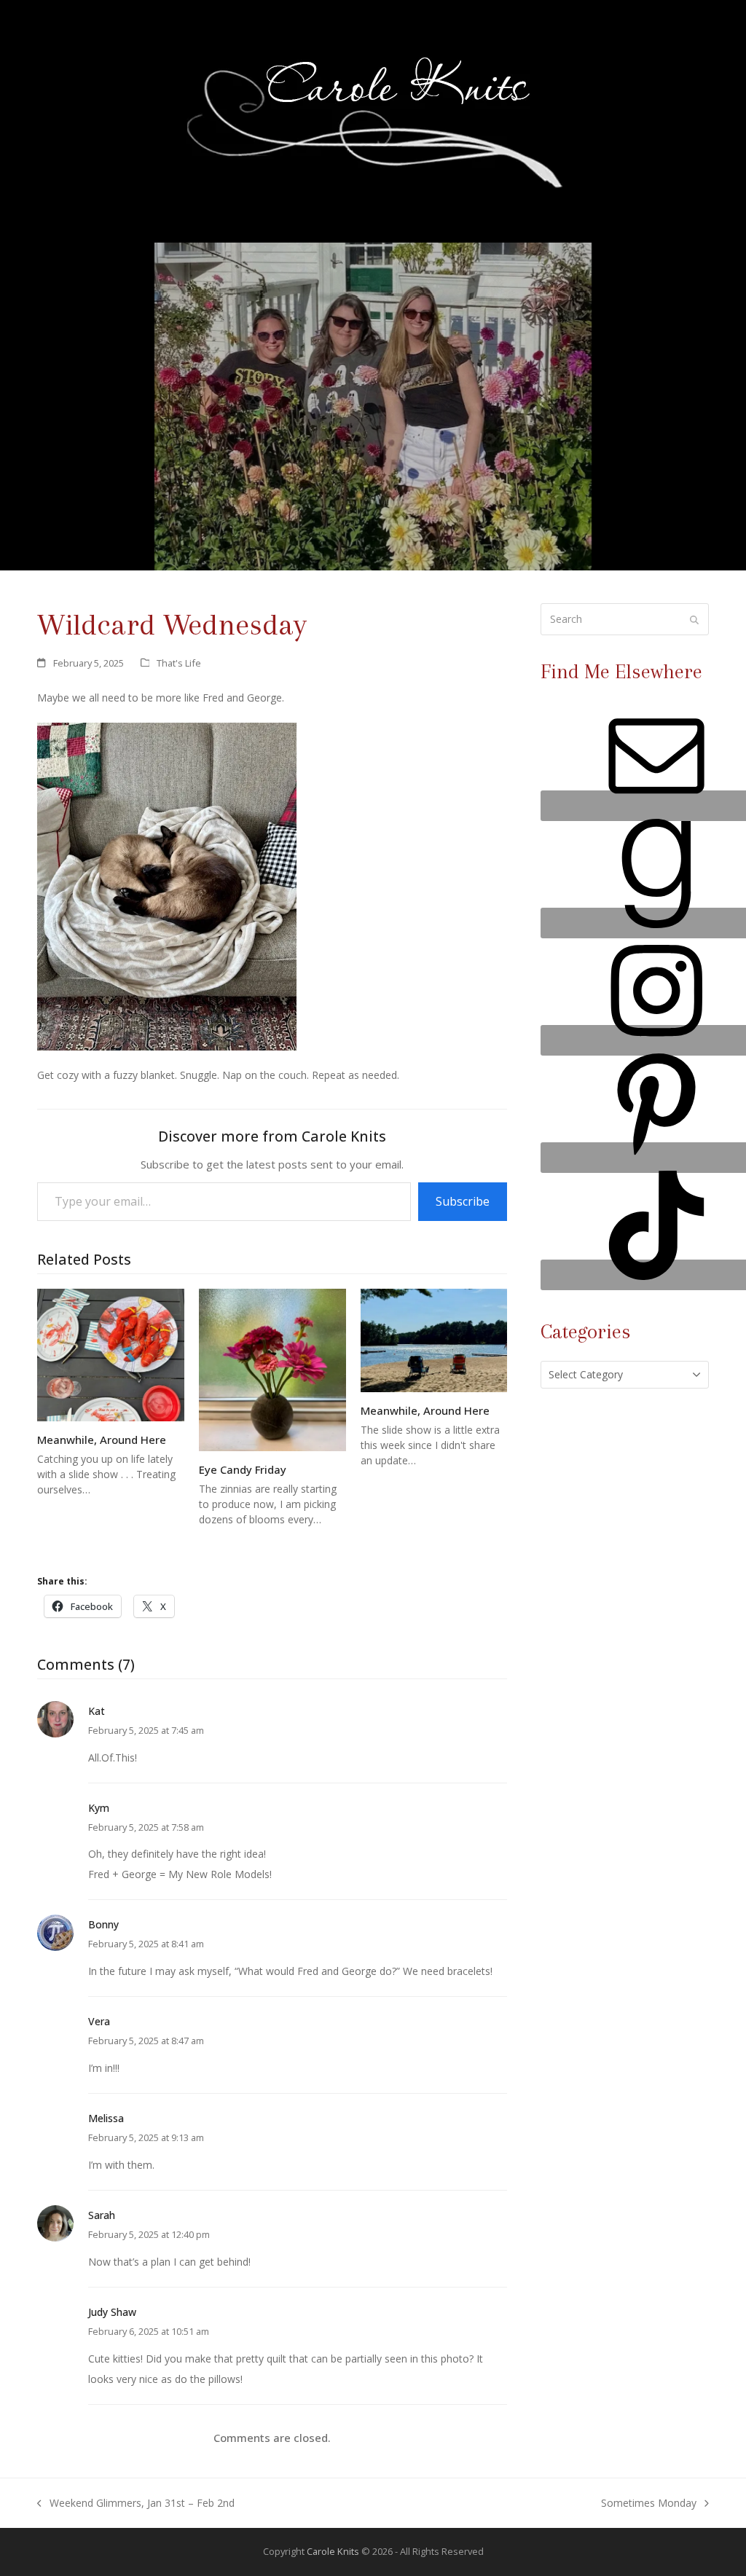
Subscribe (463, 1201)
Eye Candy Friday (243, 1469)
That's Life (179, 663)
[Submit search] (694, 619)
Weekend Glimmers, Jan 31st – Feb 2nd (136, 2505)
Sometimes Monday (649, 2505)
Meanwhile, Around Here (102, 1440)
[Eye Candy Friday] (272, 1368)
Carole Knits (333, 2551)
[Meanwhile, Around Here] (111, 1354)
